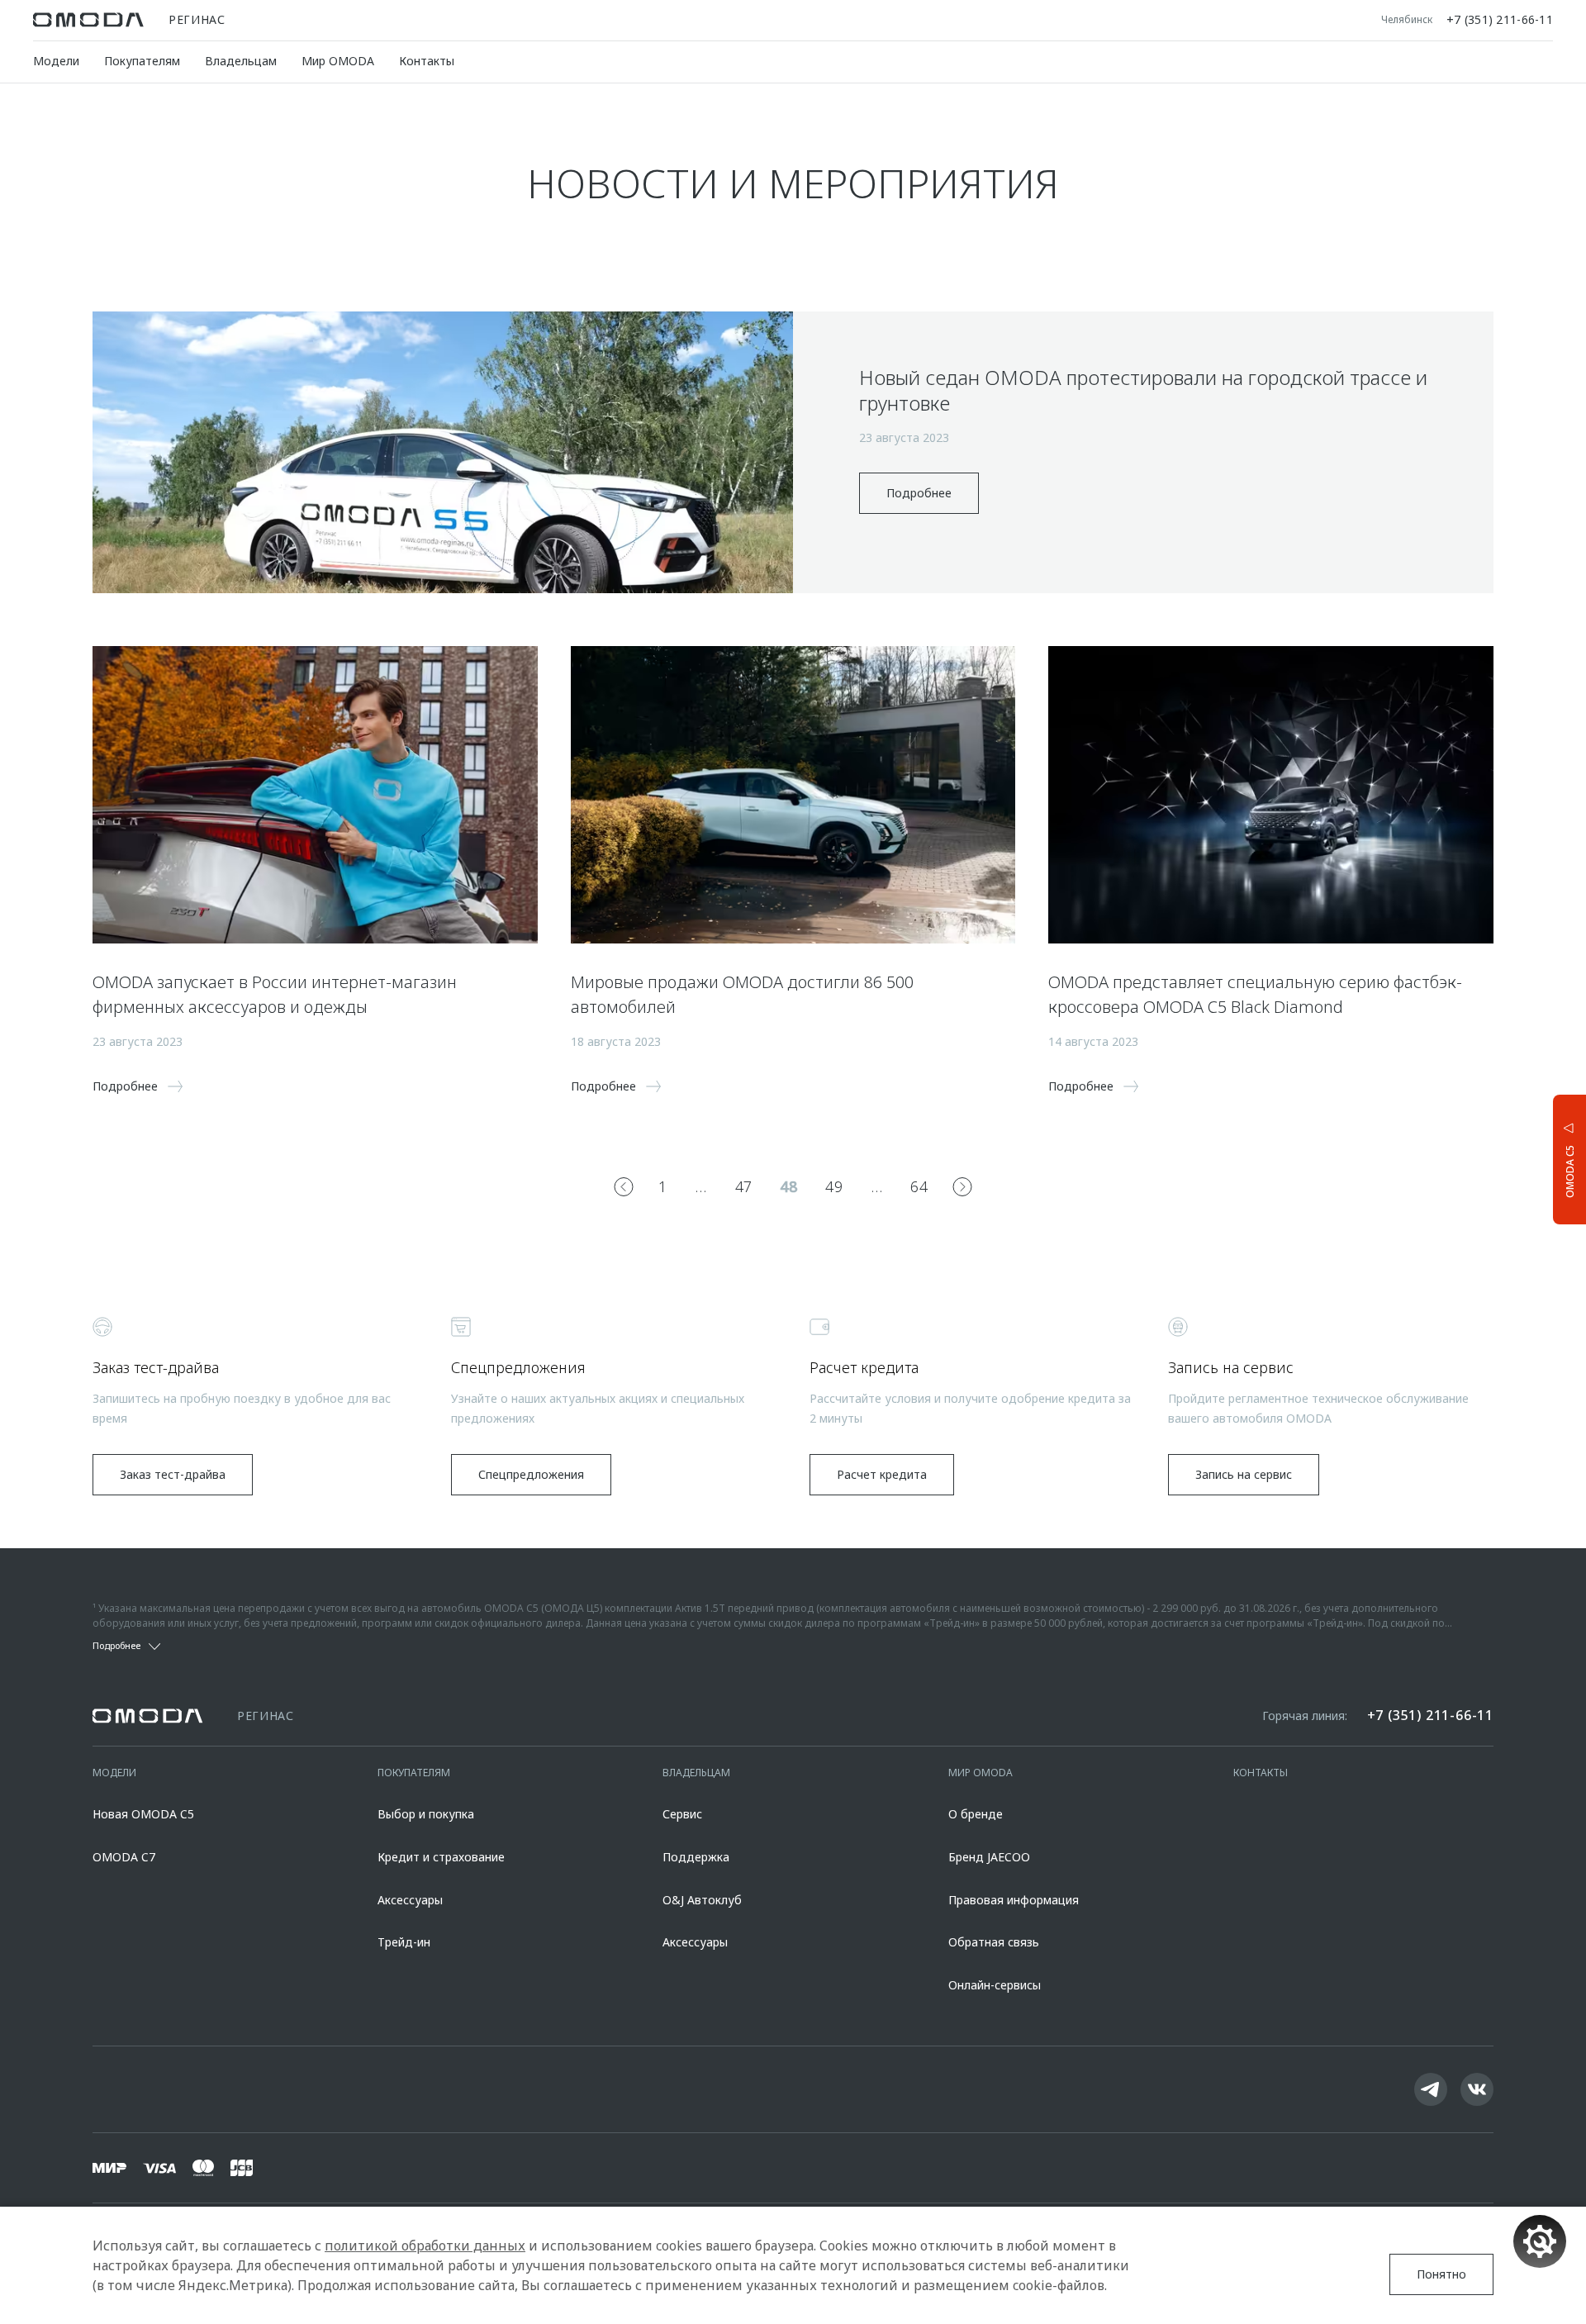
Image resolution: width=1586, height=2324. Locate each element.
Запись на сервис (1244, 1474)
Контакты (427, 61)
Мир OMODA (338, 61)
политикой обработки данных (425, 2246)
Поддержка (696, 1857)
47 (744, 1186)
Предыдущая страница (624, 1186)
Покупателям (142, 61)
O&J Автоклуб (702, 1900)
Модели (56, 61)
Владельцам (241, 61)
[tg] (1431, 2089)
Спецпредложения (531, 1474)
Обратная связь (994, 1942)
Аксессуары (410, 1900)
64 (919, 1186)
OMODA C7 (124, 1857)
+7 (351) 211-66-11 (1500, 20)
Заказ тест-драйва (173, 1474)
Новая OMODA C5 (143, 1814)
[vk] (1477, 2089)
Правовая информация (1014, 1900)
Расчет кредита (882, 1474)
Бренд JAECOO (989, 1857)
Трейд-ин (404, 1942)
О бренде (976, 1814)
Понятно (1441, 2274)
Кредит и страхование (441, 1857)
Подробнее (919, 493)
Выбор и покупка (426, 1814)
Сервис (682, 1814)
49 (834, 1186)
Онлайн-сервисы (995, 1985)
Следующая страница (962, 1186)
